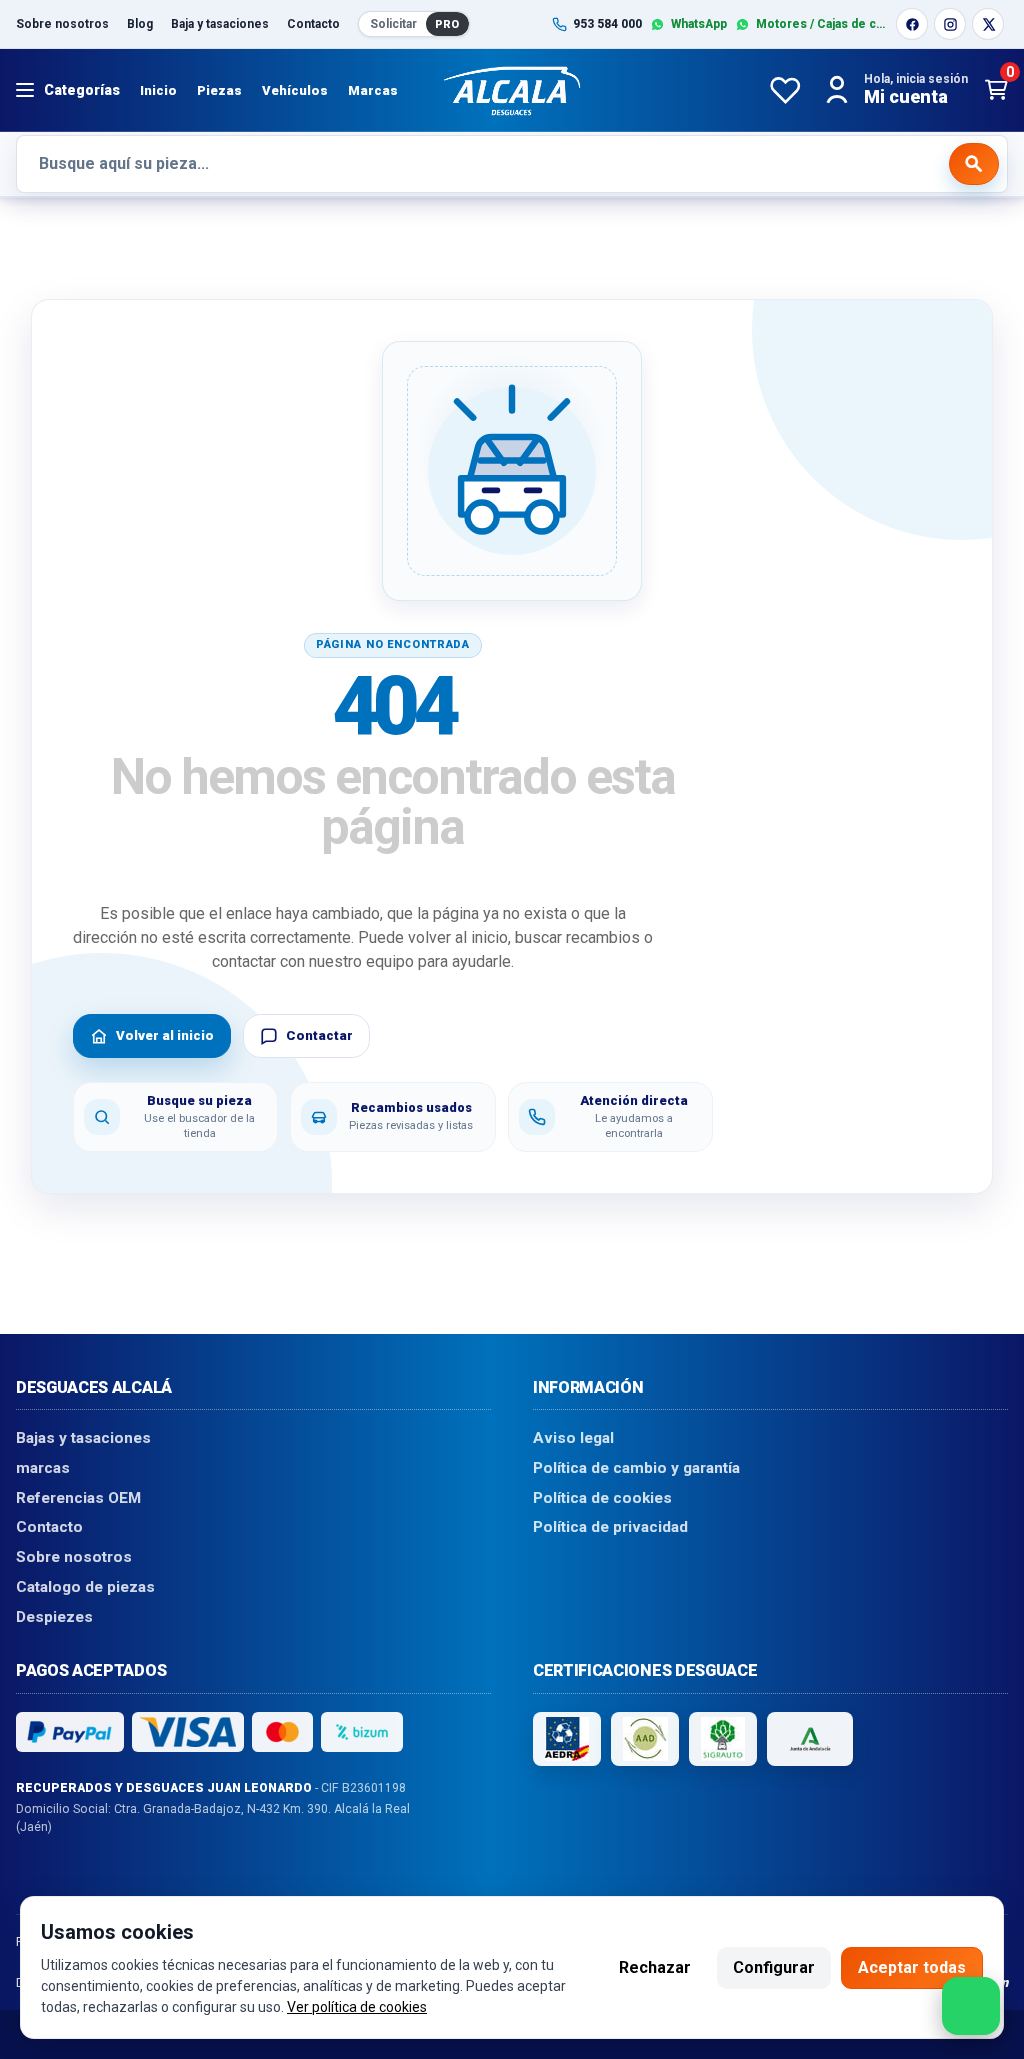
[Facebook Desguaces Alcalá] (912, 24)
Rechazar (655, 1967)
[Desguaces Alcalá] (512, 90)
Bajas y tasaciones (83, 1438)
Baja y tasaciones (220, 24)
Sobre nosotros (62, 24)
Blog (140, 24)
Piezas (219, 90)
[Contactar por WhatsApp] (971, 2006)
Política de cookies (602, 1497)
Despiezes (54, 1616)
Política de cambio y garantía (636, 1468)
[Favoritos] (785, 90)
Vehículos (295, 90)
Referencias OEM (78, 1497)
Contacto (313, 24)
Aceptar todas (912, 1967)
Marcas (373, 90)
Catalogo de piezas (85, 1587)
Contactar (319, 1035)
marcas (43, 1468)
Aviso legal (573, 1438)
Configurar (774, 1967)
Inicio (158, 90)
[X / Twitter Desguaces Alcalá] (988, 24)
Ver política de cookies (357, 2007)
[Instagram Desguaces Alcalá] (950, 24)
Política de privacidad (610, 1527)
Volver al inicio (165, 1035)
